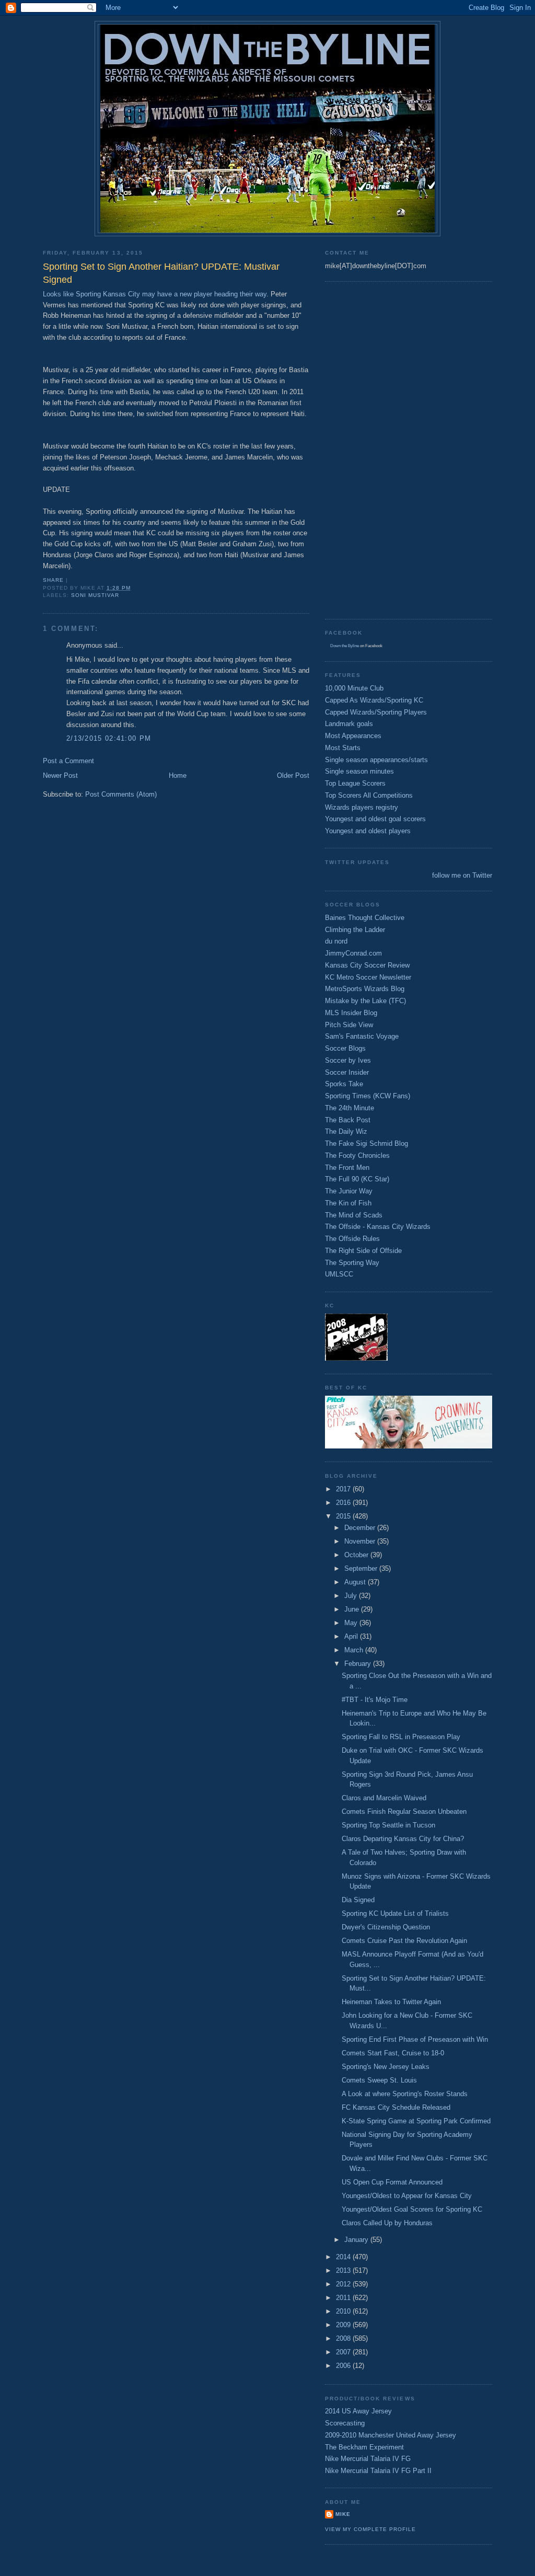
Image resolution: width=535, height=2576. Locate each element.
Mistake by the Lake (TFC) (365, 1001)
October (357, 1555)
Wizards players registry (362, 807)
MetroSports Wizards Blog (365, 989)
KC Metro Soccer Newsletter (368, 977)
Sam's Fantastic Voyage (362, 1036)
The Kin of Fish (348, 1203)
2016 (344, 1503)
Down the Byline (345, 646)
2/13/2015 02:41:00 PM (109, 738)
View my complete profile (370, 2529)
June (353, 1609)
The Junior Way (349, 1191)
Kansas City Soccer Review (367, 965)
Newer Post (60, 775)
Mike (343, 2514)
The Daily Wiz (346, 1131)
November (361, 1541)
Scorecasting (345, 2423)
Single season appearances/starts (376, 760)
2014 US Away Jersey (358, 2411)
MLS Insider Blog (351, 1013)
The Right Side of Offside (363, 1251)
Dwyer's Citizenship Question (386, 1927)
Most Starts (343, 748)
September (362, 1568)
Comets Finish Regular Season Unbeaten (404, 1812)
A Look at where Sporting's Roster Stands (405, 2094)
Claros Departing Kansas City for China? (403, 1839)
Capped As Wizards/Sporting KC (374, 700)
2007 (344, 2352)
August (356, 1582)
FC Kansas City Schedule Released (396, 2107)
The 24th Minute (350, 1108)
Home (178, 775)
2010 (344, 2311)
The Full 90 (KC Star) (357, 1179)
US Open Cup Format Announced (392, 2182)
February (359, 1664)
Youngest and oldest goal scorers (375, 819)
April (352, 1636)
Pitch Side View (349, 1025)
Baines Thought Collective (365, 918)
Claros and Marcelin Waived (384, 1798)
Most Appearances (353, 736)
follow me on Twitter (462, 875)
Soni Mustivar (95, 595)
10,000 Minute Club (354, 688)
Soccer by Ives (348, 1060)
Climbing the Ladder (355, 930)
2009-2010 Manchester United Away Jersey (391, 2435)
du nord (336, 941)
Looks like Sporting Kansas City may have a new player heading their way (155, 294)
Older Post (293, 775)
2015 (344, 1516)
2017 (344, 1489)
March (355, 1650)
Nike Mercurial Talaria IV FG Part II (378, 2471)
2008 (344, 2338)
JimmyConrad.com (353, 953)
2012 (344, 2284)
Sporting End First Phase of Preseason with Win (415, 2039)
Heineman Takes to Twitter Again (391, 2002)
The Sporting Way (352, 1263)
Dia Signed (358, 1900)
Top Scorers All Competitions (369, 795)
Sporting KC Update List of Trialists (395, 1913)
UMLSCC (339, 1274)
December (361, 1528)
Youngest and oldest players (368, 831)
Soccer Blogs (345, 1048)
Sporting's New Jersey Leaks (386, 2067)
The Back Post (348, 1120)
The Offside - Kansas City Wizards (378, 1227)
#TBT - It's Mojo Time (375, 1700)
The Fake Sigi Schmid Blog (367, 1143)
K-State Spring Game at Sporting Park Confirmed (416, 2121)
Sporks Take (344, 1084)
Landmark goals (349, 724)
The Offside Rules (352, 1239)
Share (53, 580)
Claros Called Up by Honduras (387, 2223)
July (352, 1596)
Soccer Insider (347, 1072)
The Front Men (347, 1168)
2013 (344, 2270)
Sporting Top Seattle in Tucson (388, 1825)
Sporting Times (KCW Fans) (368, 1096)
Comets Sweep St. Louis (379, 2080)
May (352, 1623)
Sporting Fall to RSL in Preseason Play (401, 1737)
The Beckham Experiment (364, 2447)
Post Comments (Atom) (121, 794)
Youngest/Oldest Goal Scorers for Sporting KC (412, 2209)
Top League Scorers (355, 783)
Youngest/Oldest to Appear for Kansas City (407, 2196)
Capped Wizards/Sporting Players (376, 712)
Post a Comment (68, 761)
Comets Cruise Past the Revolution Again (404, 1941)
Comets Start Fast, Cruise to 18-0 (393, 2053)
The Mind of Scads (354, 1215)
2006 (344, 2366)
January (357, 2240)
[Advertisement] (367, 449)
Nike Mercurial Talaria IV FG (368, 2459)
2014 (344, 2257)
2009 (344, 2325)
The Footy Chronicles (357, 1155)
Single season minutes (359, 771)
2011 (344, 2298)
